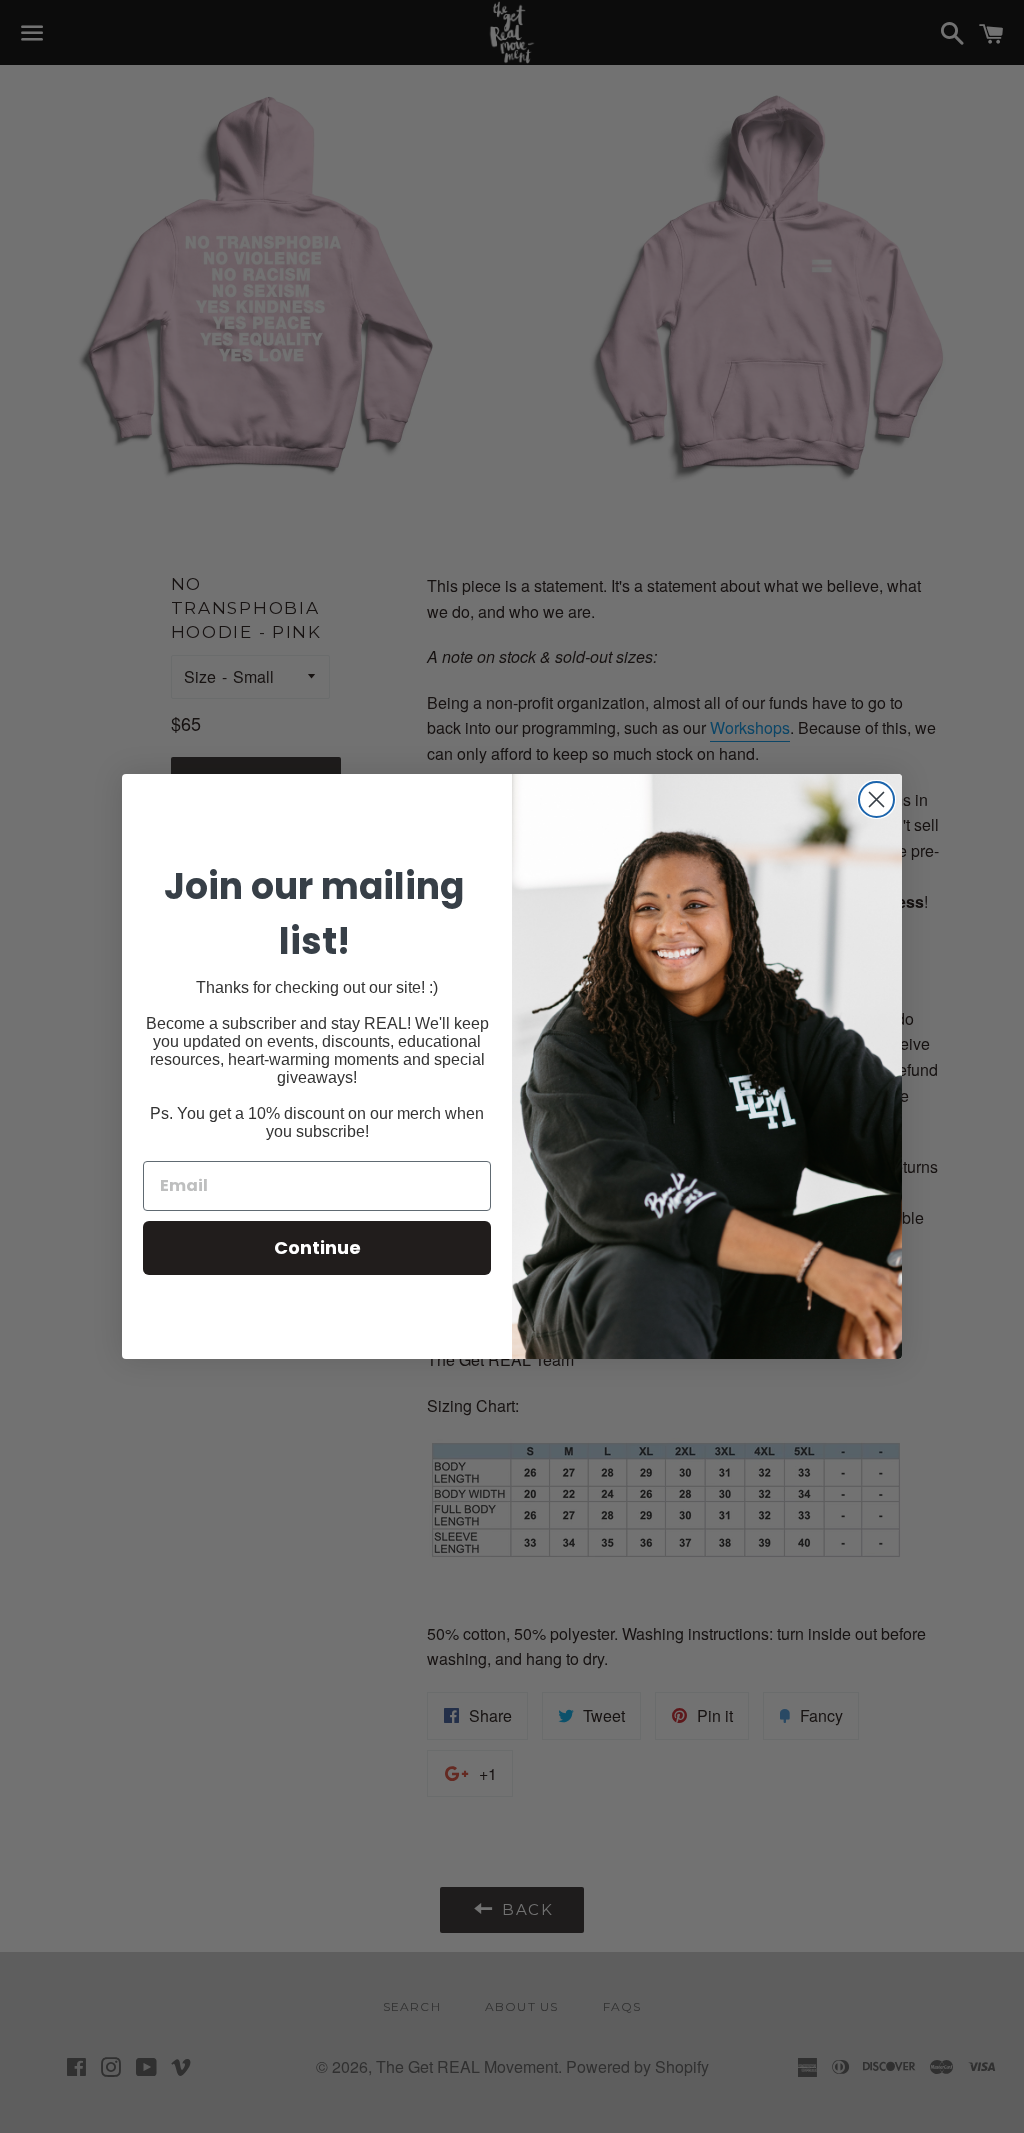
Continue (317, 1247)
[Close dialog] (876, 799)
